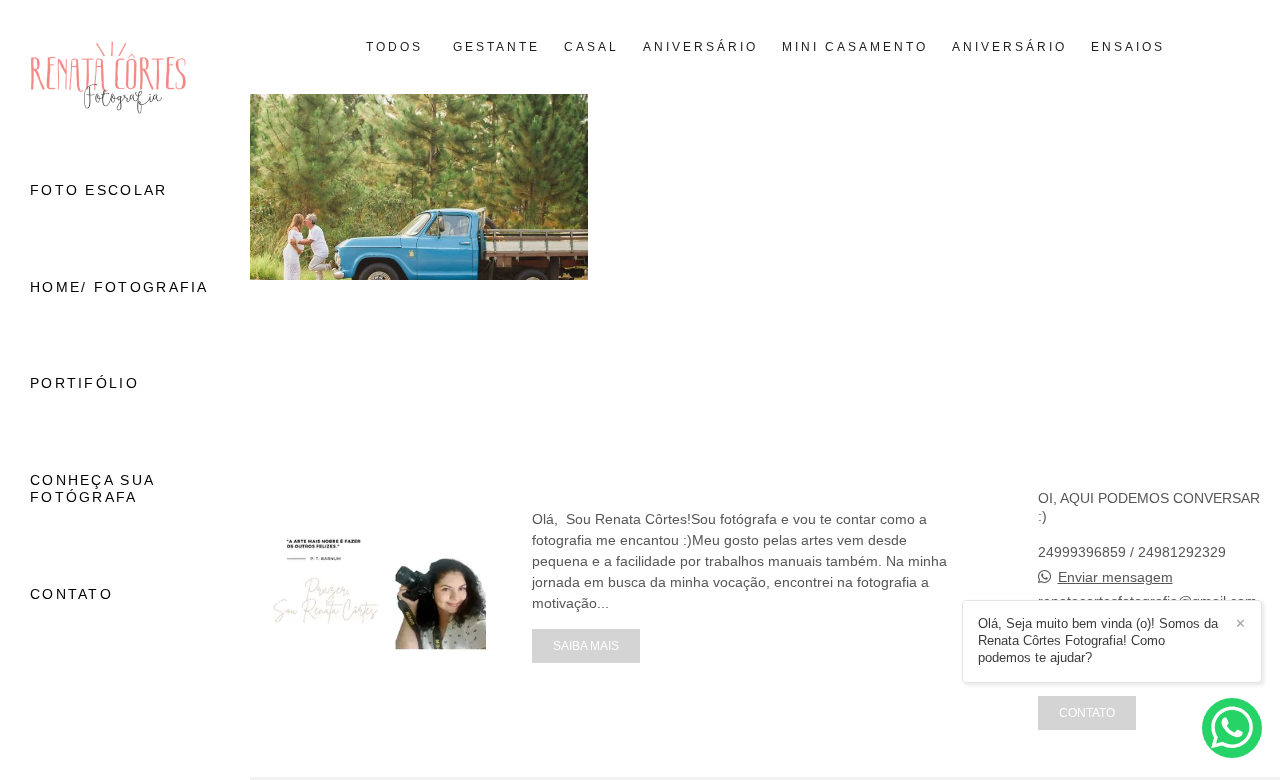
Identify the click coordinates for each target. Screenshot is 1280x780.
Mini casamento (855, 47)
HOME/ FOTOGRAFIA (119, 287)
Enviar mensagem (1115, 577)
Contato (1087, 712)
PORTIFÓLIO (84, 383)
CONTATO (71, 594)
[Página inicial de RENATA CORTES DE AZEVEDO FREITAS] (125, 78)
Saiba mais (586, 645)
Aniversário (700, 47)
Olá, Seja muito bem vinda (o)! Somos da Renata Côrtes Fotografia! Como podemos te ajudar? (1098, 640)
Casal (591, 47)
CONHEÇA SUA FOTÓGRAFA (92, 488)
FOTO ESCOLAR (99, 190)
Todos (394, 47)
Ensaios (1128, 47)
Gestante (496, 47)
